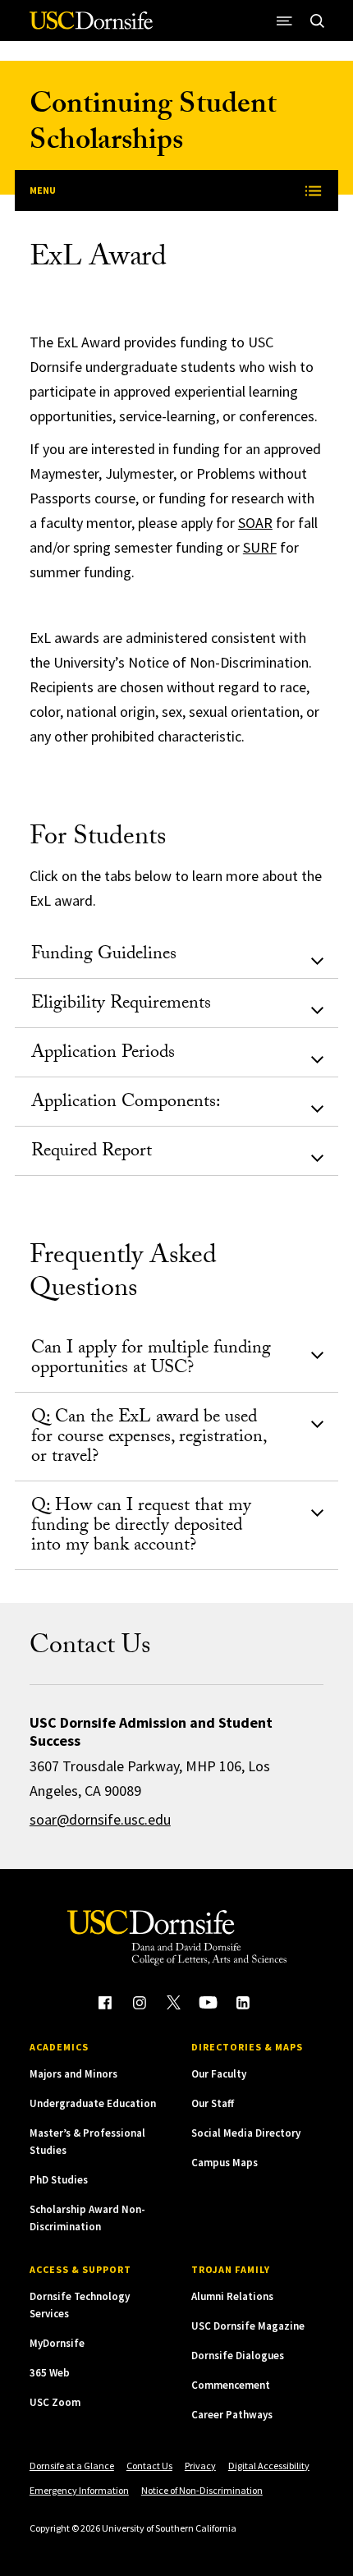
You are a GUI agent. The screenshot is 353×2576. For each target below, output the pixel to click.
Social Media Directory (246, 2133)
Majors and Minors (73, 2074)
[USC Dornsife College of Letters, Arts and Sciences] (91, 27)
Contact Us (149, 2466)
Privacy (200, 2466)
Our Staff (213, 2103)
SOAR (255, 523)
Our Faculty (219, 2074)
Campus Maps (225, 2163)
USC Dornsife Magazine (248, 2326)
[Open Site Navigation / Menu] (284, 21)
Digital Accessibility (269, 2466)
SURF (260, 547)
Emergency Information (79, 2490)
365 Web (50, 2373)
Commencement (231, 2385)
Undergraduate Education (93, 2103)
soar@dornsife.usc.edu (100, 1819)
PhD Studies (59, 2180)
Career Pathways (232, 2415)
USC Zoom (55, 2402)
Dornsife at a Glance (72, 2466)
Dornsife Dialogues (238, 2356)
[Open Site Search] (317, 21)
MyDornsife (57, 2343)
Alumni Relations (232, 2296)
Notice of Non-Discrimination (202, 2490)
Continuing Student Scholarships (153, 125)
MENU (43, 190)
